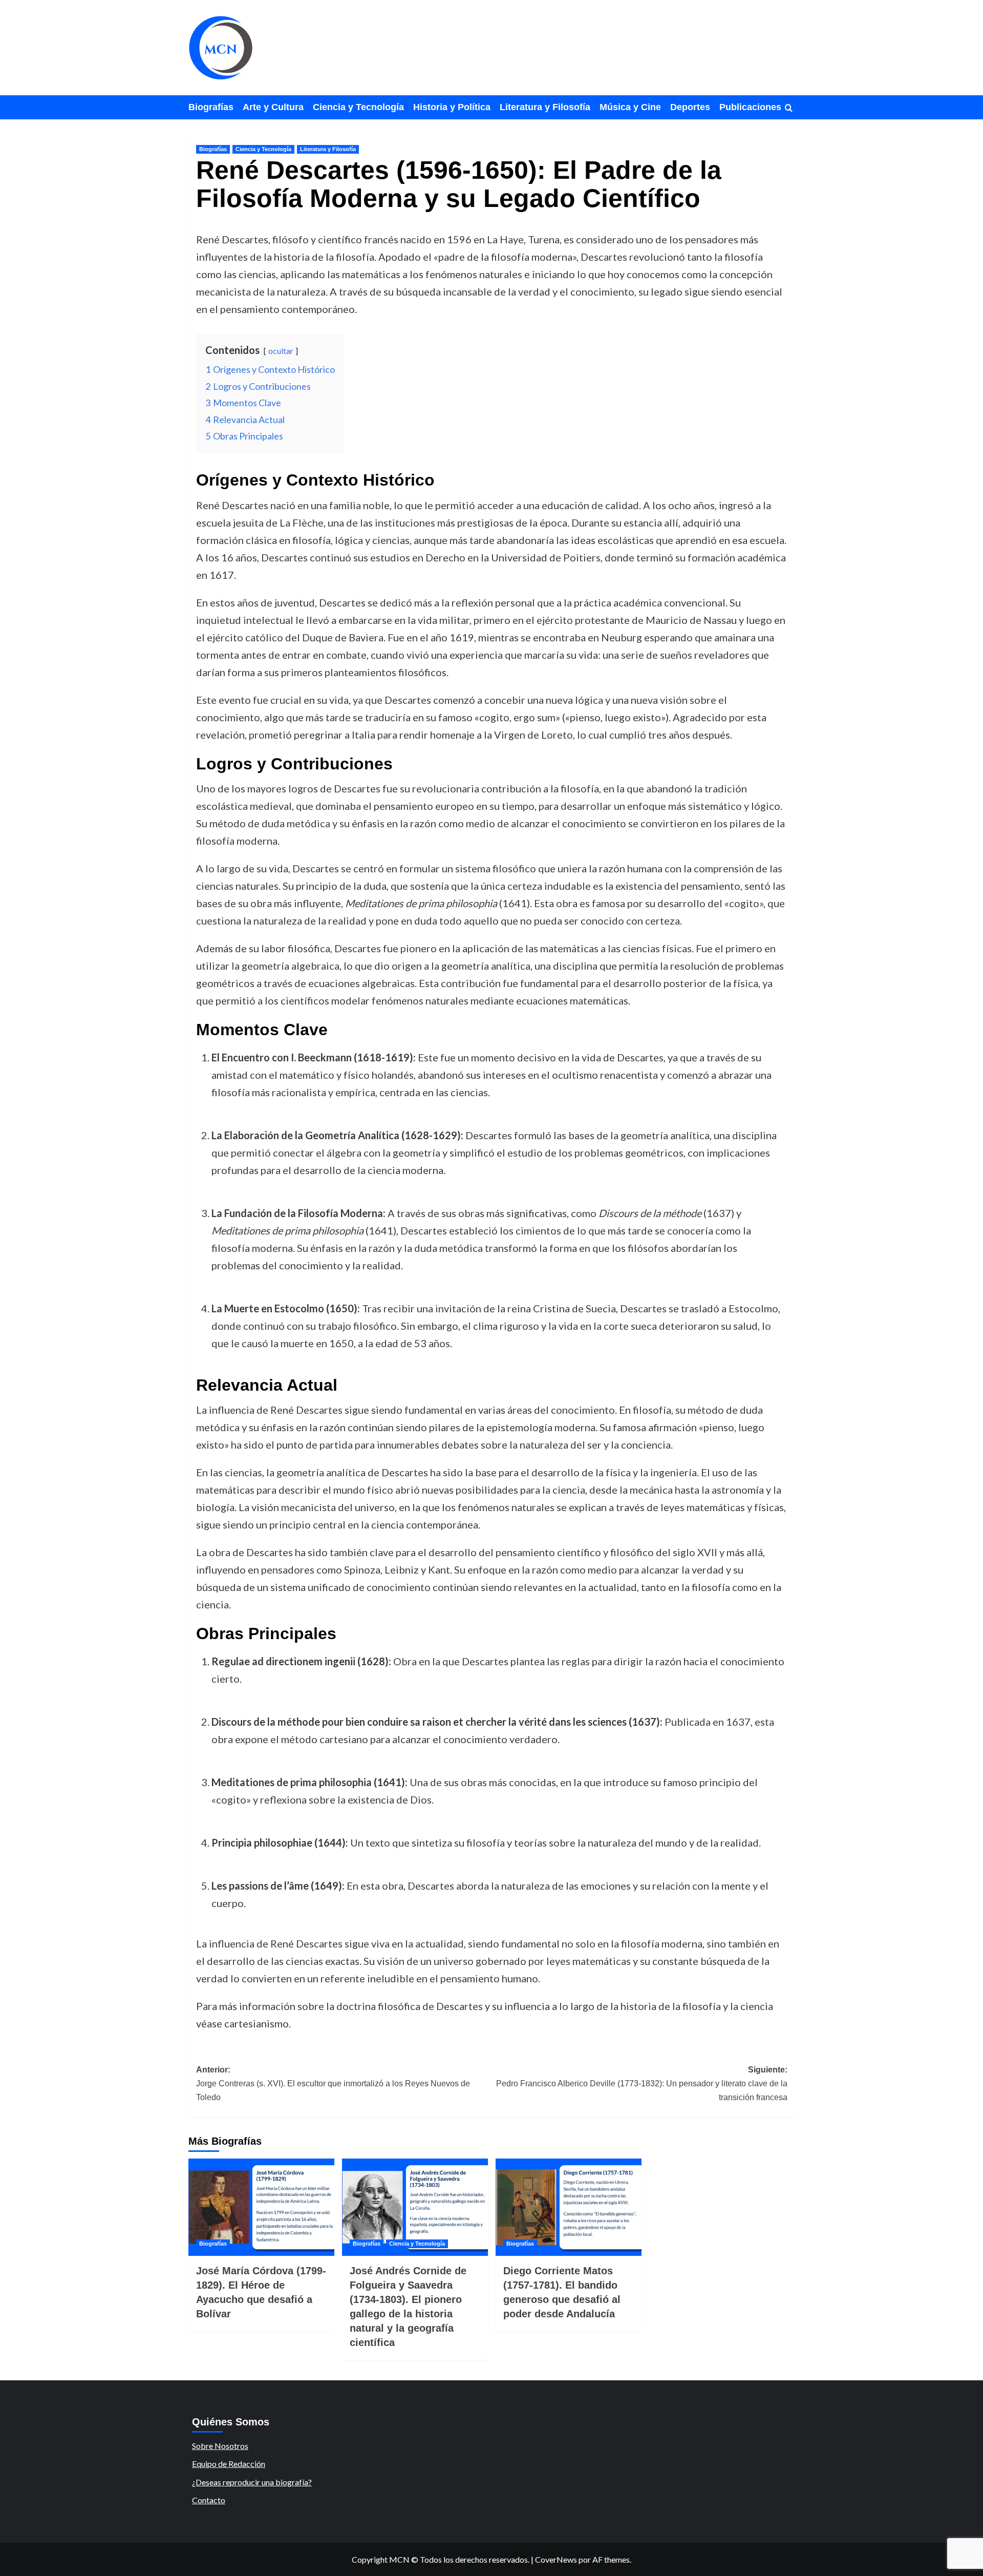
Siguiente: (642, 2083)
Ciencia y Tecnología (358, 107)
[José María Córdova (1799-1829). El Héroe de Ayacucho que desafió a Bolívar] (261, 2207)
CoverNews (556, 2559)
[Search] (789, 108)
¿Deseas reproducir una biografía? (252, 2482)
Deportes (690, 107)
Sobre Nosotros (220, 2446)
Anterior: (333, 2083)
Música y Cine (630, 107)
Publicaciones (750, 107)
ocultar (281, 351)
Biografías (211, 107)
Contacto (209, 2500)
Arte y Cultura (273, 107)
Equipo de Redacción (229, 2464)
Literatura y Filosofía (545, 107)
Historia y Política (452, 107)
